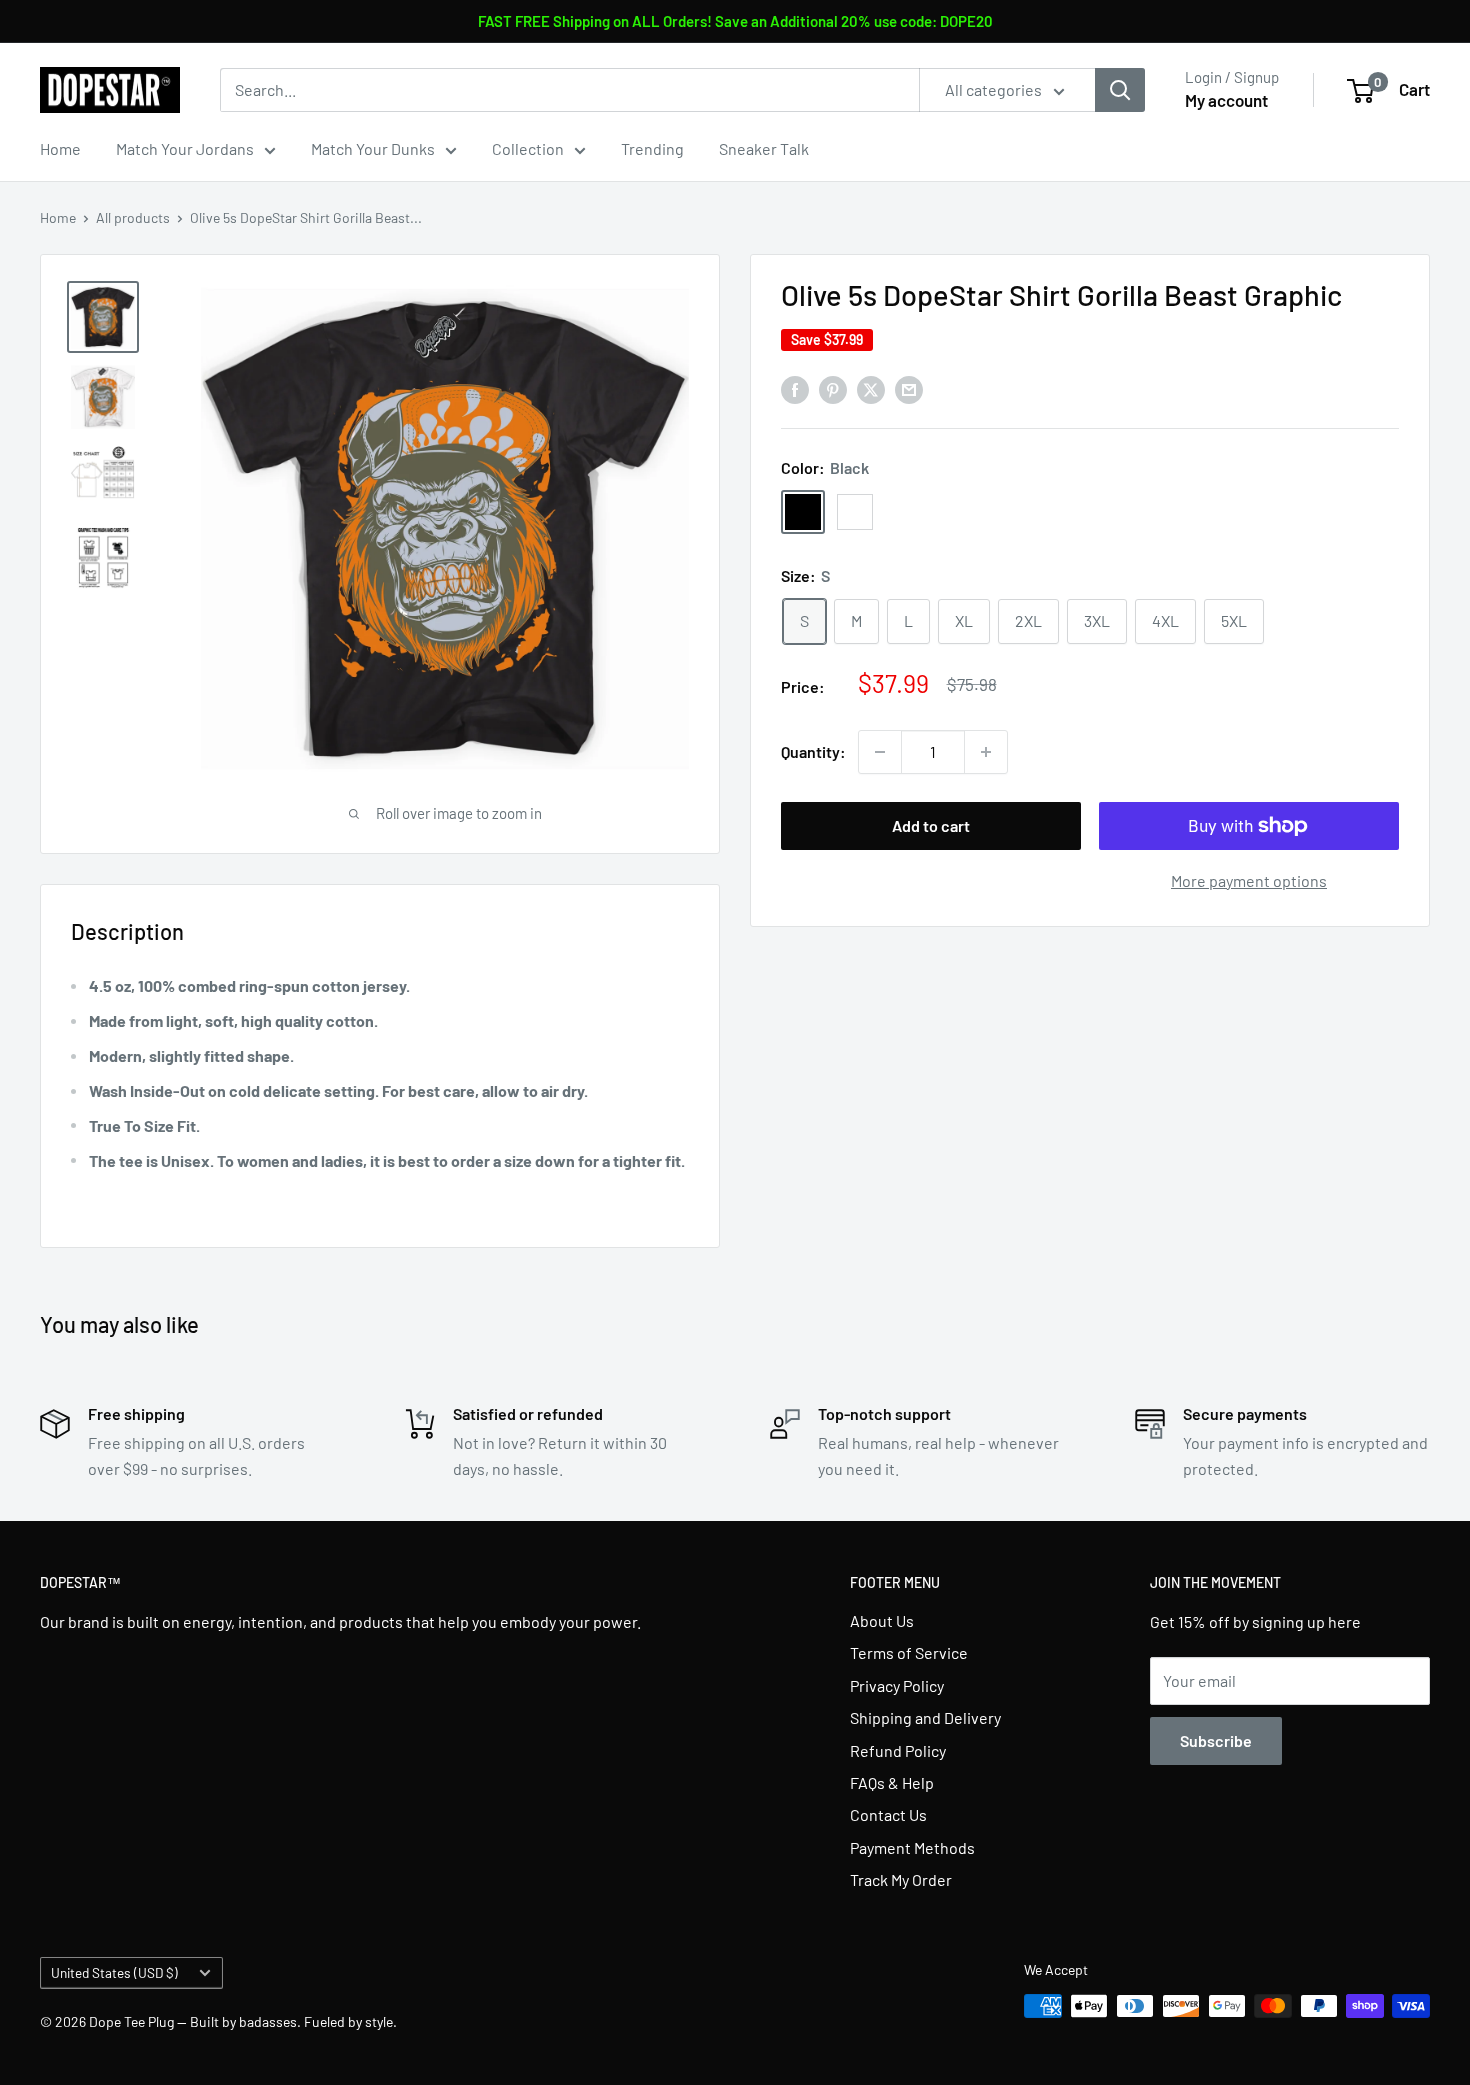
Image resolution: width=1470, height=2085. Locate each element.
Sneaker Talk (764, 148)
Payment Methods (912, 1847)
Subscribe (1216, 1740)
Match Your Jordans (185, 148)
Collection (528, 148)
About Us (882, 1620)
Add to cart (931, 825)
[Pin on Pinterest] (833, 388)
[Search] (1120, 90)
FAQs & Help (892, 1782)
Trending (652, 148)
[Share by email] (909, 388)
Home (60, 148)
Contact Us (888, 1814)
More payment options (1249, 880)
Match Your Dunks (373, 148)
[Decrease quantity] (880, 752)
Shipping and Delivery (925, 1717)
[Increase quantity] (986, 752)
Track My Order (901, 1879)
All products (133, 217)
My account (1226, 100)
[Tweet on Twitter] (871, 388)
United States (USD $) (114, 1972)
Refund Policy (898, 1750)
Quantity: (813, 751)
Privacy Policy (897, 1685)
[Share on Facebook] (795, 388)
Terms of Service (909, 1652)
